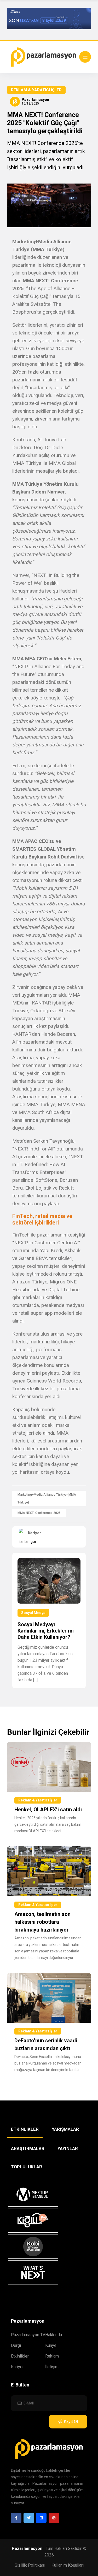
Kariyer (17, 2367)
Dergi (16, 2345)
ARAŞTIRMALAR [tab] (28, 2148)
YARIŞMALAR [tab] (65, 2129)
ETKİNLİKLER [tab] (25, 2129)
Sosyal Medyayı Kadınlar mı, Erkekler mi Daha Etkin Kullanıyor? (46, 1631)
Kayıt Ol (71, 2422)
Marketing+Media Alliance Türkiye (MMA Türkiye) (47, 1499)
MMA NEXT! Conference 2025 (39, 1513)
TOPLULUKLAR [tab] (27, 2167)
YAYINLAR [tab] (68, 2148)
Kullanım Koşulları (68, 2565)
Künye (51, 2345)
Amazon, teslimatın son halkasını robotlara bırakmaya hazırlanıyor (42, 1922)
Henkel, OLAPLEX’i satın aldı (48, 1810)
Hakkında (54, 2335)
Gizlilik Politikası (30, 2565)
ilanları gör (28, 1542)
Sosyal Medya (33, 1613)
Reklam (52, 2356)
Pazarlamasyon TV (28, 2335)
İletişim (52, 2367)
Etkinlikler (20, 2356)
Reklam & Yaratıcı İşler (36, 90)
